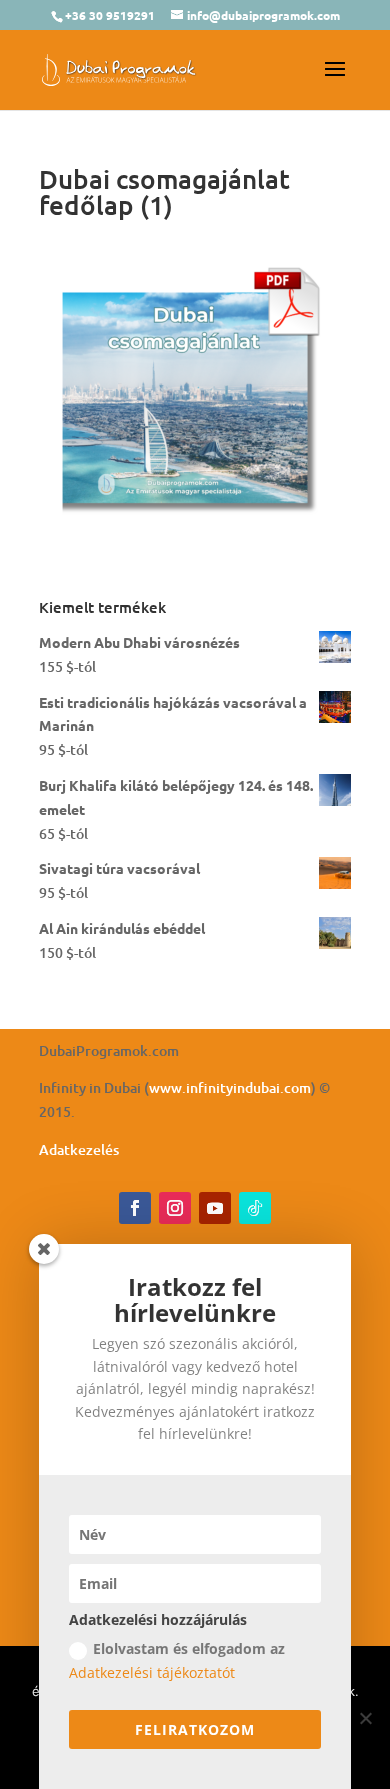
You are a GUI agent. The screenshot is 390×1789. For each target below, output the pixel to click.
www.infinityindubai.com (230, 1087)
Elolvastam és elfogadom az (177, 1660)
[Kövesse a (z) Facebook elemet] (135, 1208)
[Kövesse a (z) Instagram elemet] (175, 1208)
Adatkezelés (79, 1149)
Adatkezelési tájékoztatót (152, 1672)
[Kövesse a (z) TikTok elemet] (255, 1208)
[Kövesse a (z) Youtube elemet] (215, 1208)
